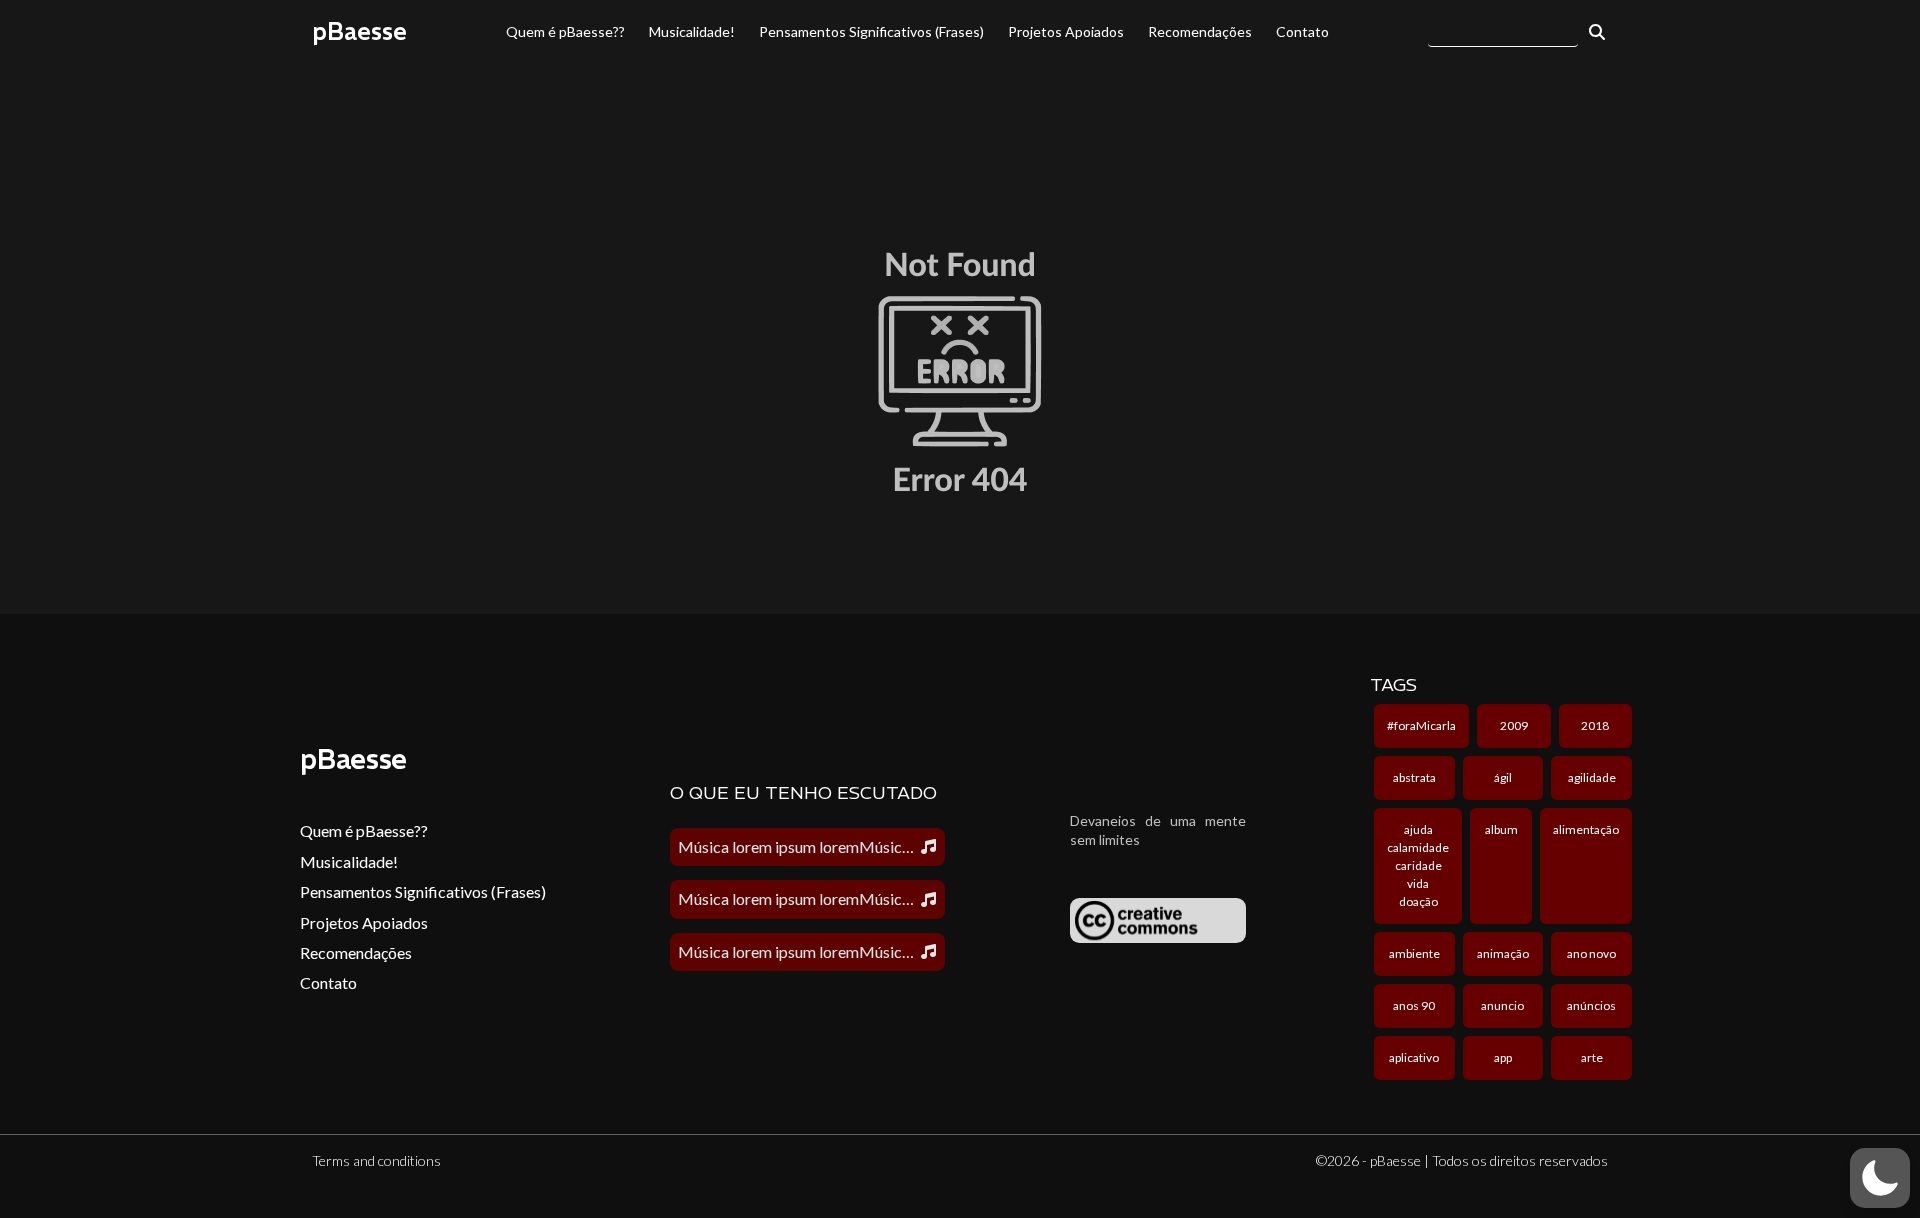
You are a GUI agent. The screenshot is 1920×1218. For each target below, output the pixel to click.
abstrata (1414, 777)
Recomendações (1200, 31)
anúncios (1591, 1005)
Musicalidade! (692, 31)
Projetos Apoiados (1066, 31)
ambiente (1414, 953)
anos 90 (1414, 1005)
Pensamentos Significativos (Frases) (871, 31)
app (1503, 1057)
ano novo (1591, 953)
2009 (1514, 725)
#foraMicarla (1421, 725)
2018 (1595, 725)
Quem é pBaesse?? (565, 31)
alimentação (1586, 829)
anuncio (1502, 1005)
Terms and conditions (376, 1160)
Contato (1302, 31)
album (1501, 829)
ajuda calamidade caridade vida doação (1418, 865)
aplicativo (1414, 1057)
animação (1503, 953)
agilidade (1592, 777)
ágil (1503, 777)
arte (1592, 1057)
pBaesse (359, 31)
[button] (1880, 1178)
